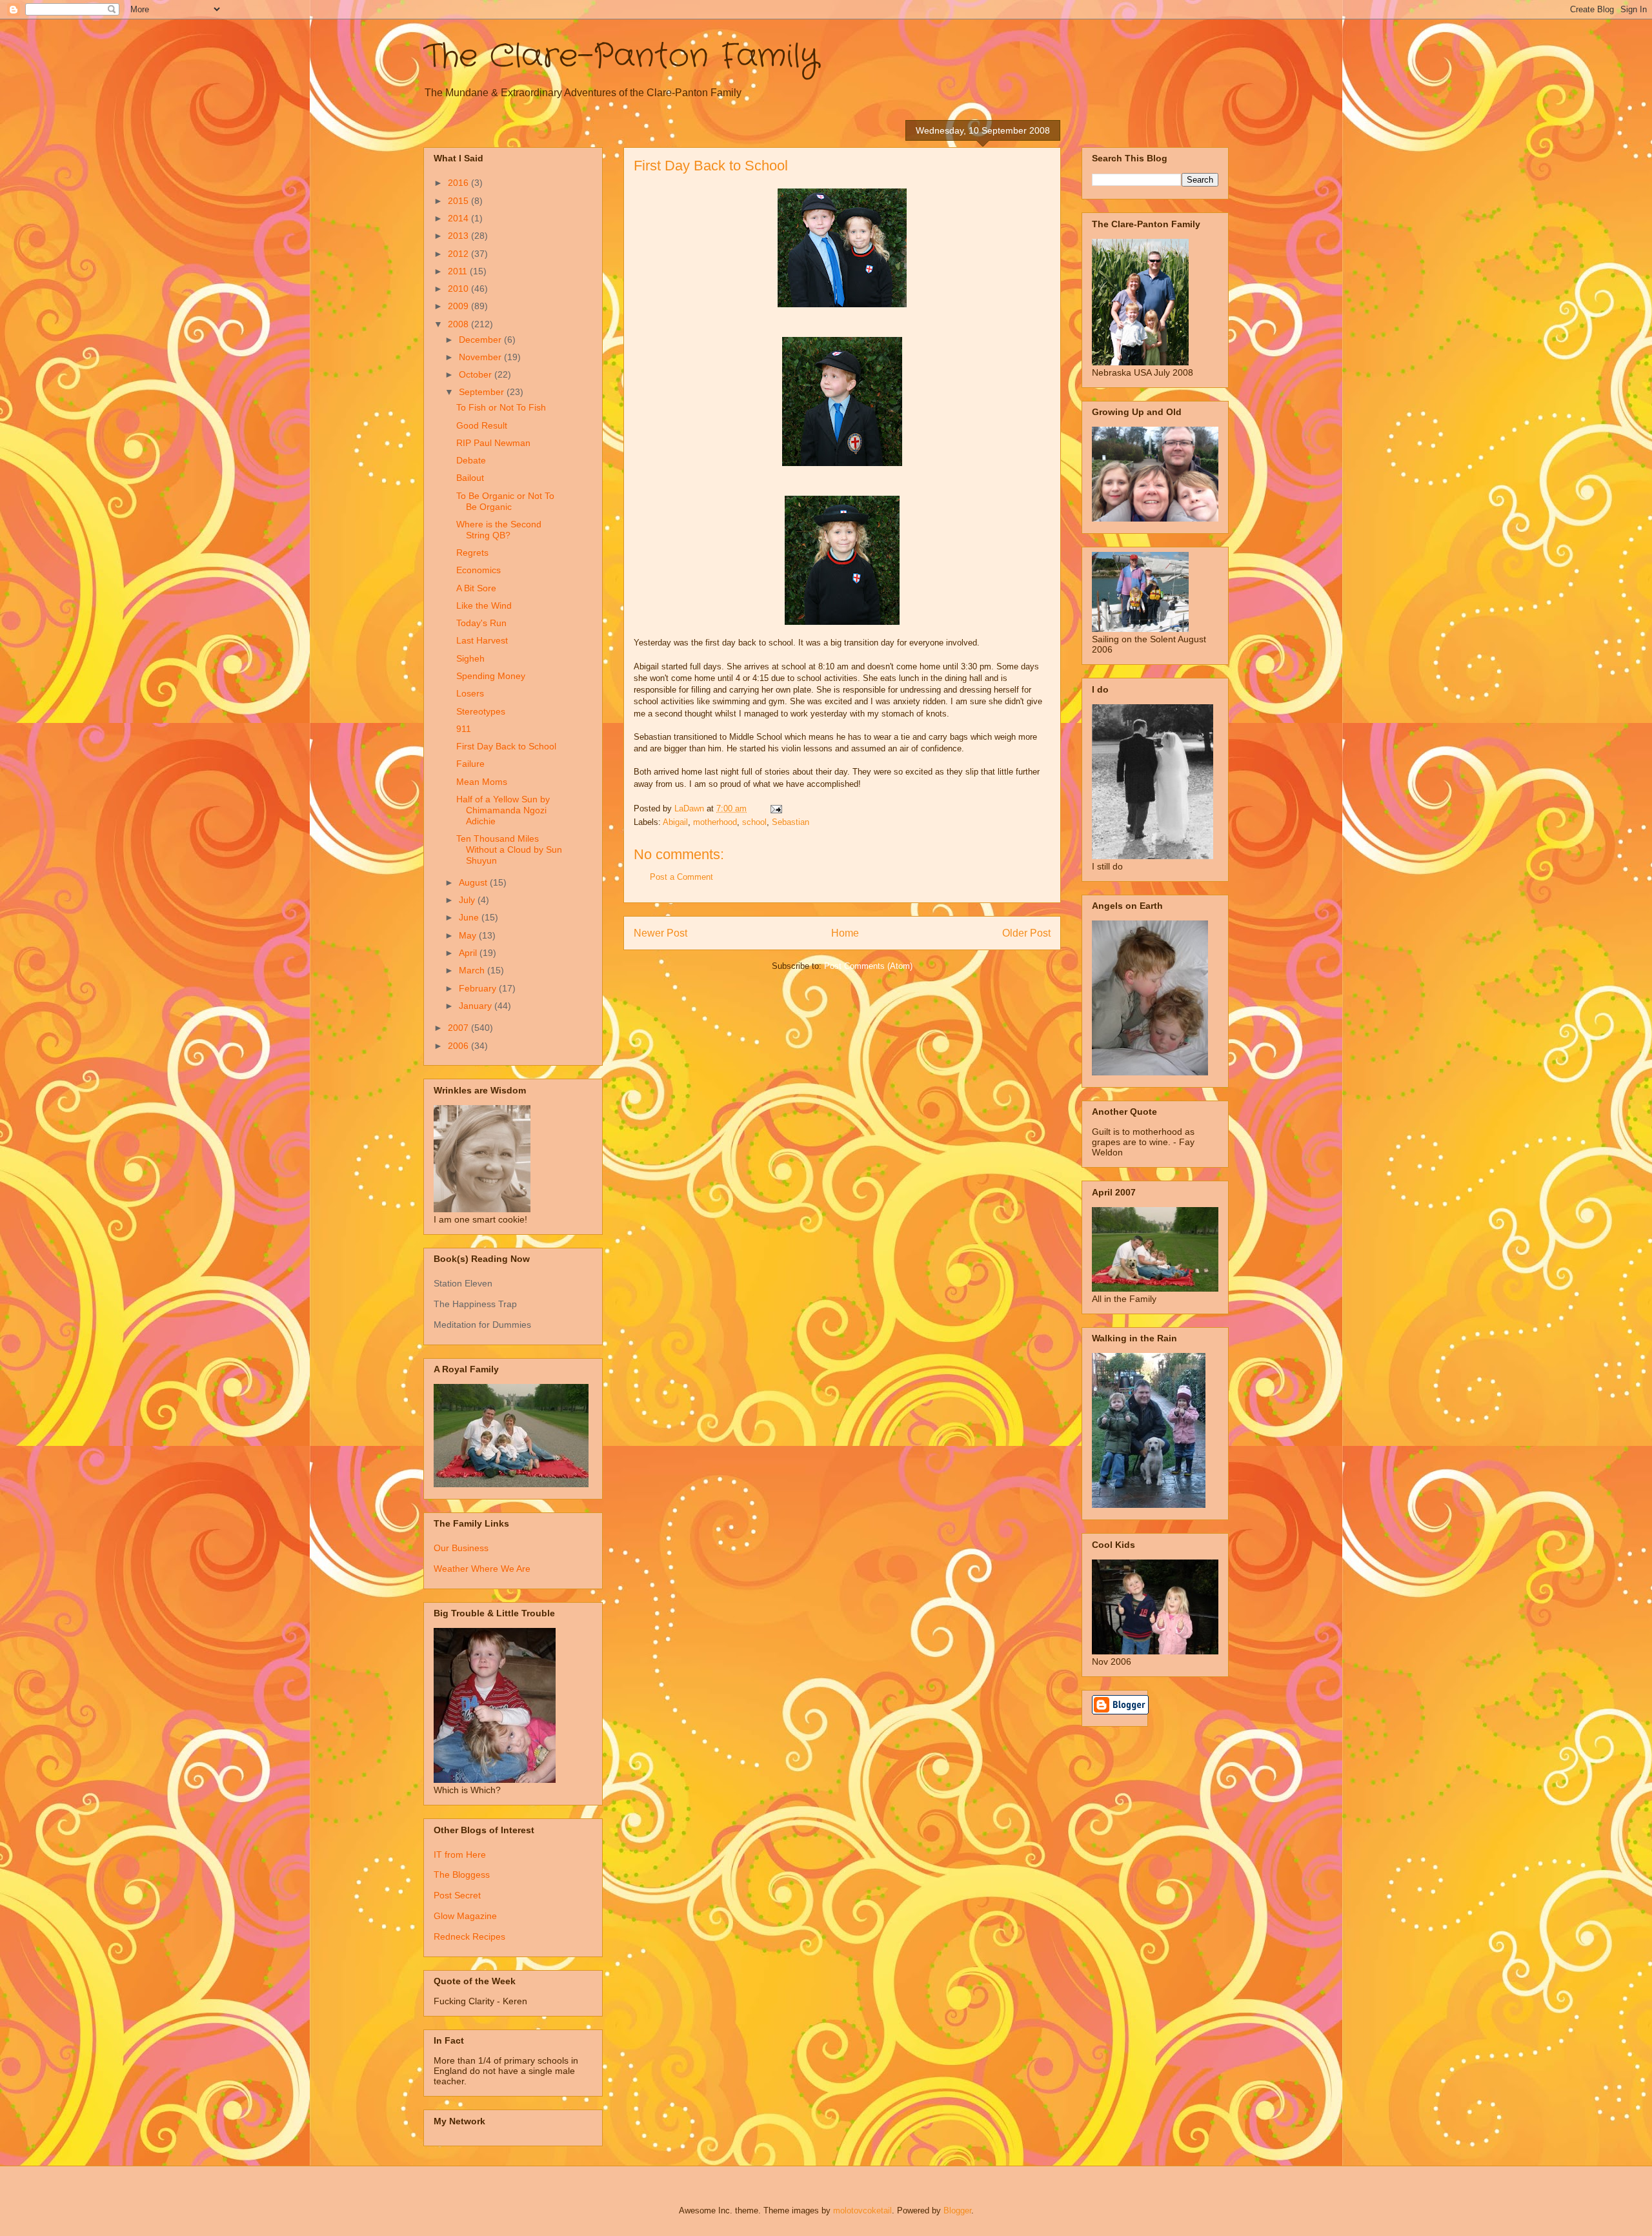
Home (845, 933)
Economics (478, 570)
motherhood (715, 822)
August (474, 882)
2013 (459, 236)
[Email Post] (775, 808)
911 (464, 729)
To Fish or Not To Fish (501, 407)
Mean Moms (482, 782)
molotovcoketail (862, 2211)
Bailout (470, 478)
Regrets (472, 553)
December (481, 340)
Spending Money (491, 676)
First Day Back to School (506, 746)
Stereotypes (481, 711)
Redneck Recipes (469, 1936)
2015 (459, 201)
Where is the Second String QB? (499, 530)
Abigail (675, 822)
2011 (459, 271)
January (477, 1006)
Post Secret (457, 1895)
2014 (459, 218)
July (468, 900)
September (483, 392)
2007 (459, 1028)
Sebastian (791, 822)
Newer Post (660, 933)
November (481, 357)
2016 (459, 183)
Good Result (482, 425)
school (754, 822)
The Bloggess (462, 1875)
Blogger (957, 2211)
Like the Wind (484, 605)
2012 (459, 254)
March (473, 970)
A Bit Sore (476, 588)
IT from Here (460, 1855)
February (479, 988)
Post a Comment (681, 877)
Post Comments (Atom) (868, 966)
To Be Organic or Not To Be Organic (505, 501)
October (477, 374)
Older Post (1026, 933)
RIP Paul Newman (493, 443)
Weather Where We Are (482, 1569)
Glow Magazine (465, 1916)
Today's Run (481, 623)
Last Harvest (482, 640)
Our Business (461, 1548)
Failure (470, 764)
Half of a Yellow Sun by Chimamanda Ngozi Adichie (503, 810)
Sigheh (470, 658)
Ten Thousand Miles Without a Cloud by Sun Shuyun (509, 849)
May (469, 935)
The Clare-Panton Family (621, 57)
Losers (470, 693)
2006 (459, 1046)
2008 (459, 324)
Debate (471, 460)
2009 (459, 306)
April (469, 953)
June (470, 917)
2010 (459, 289)
